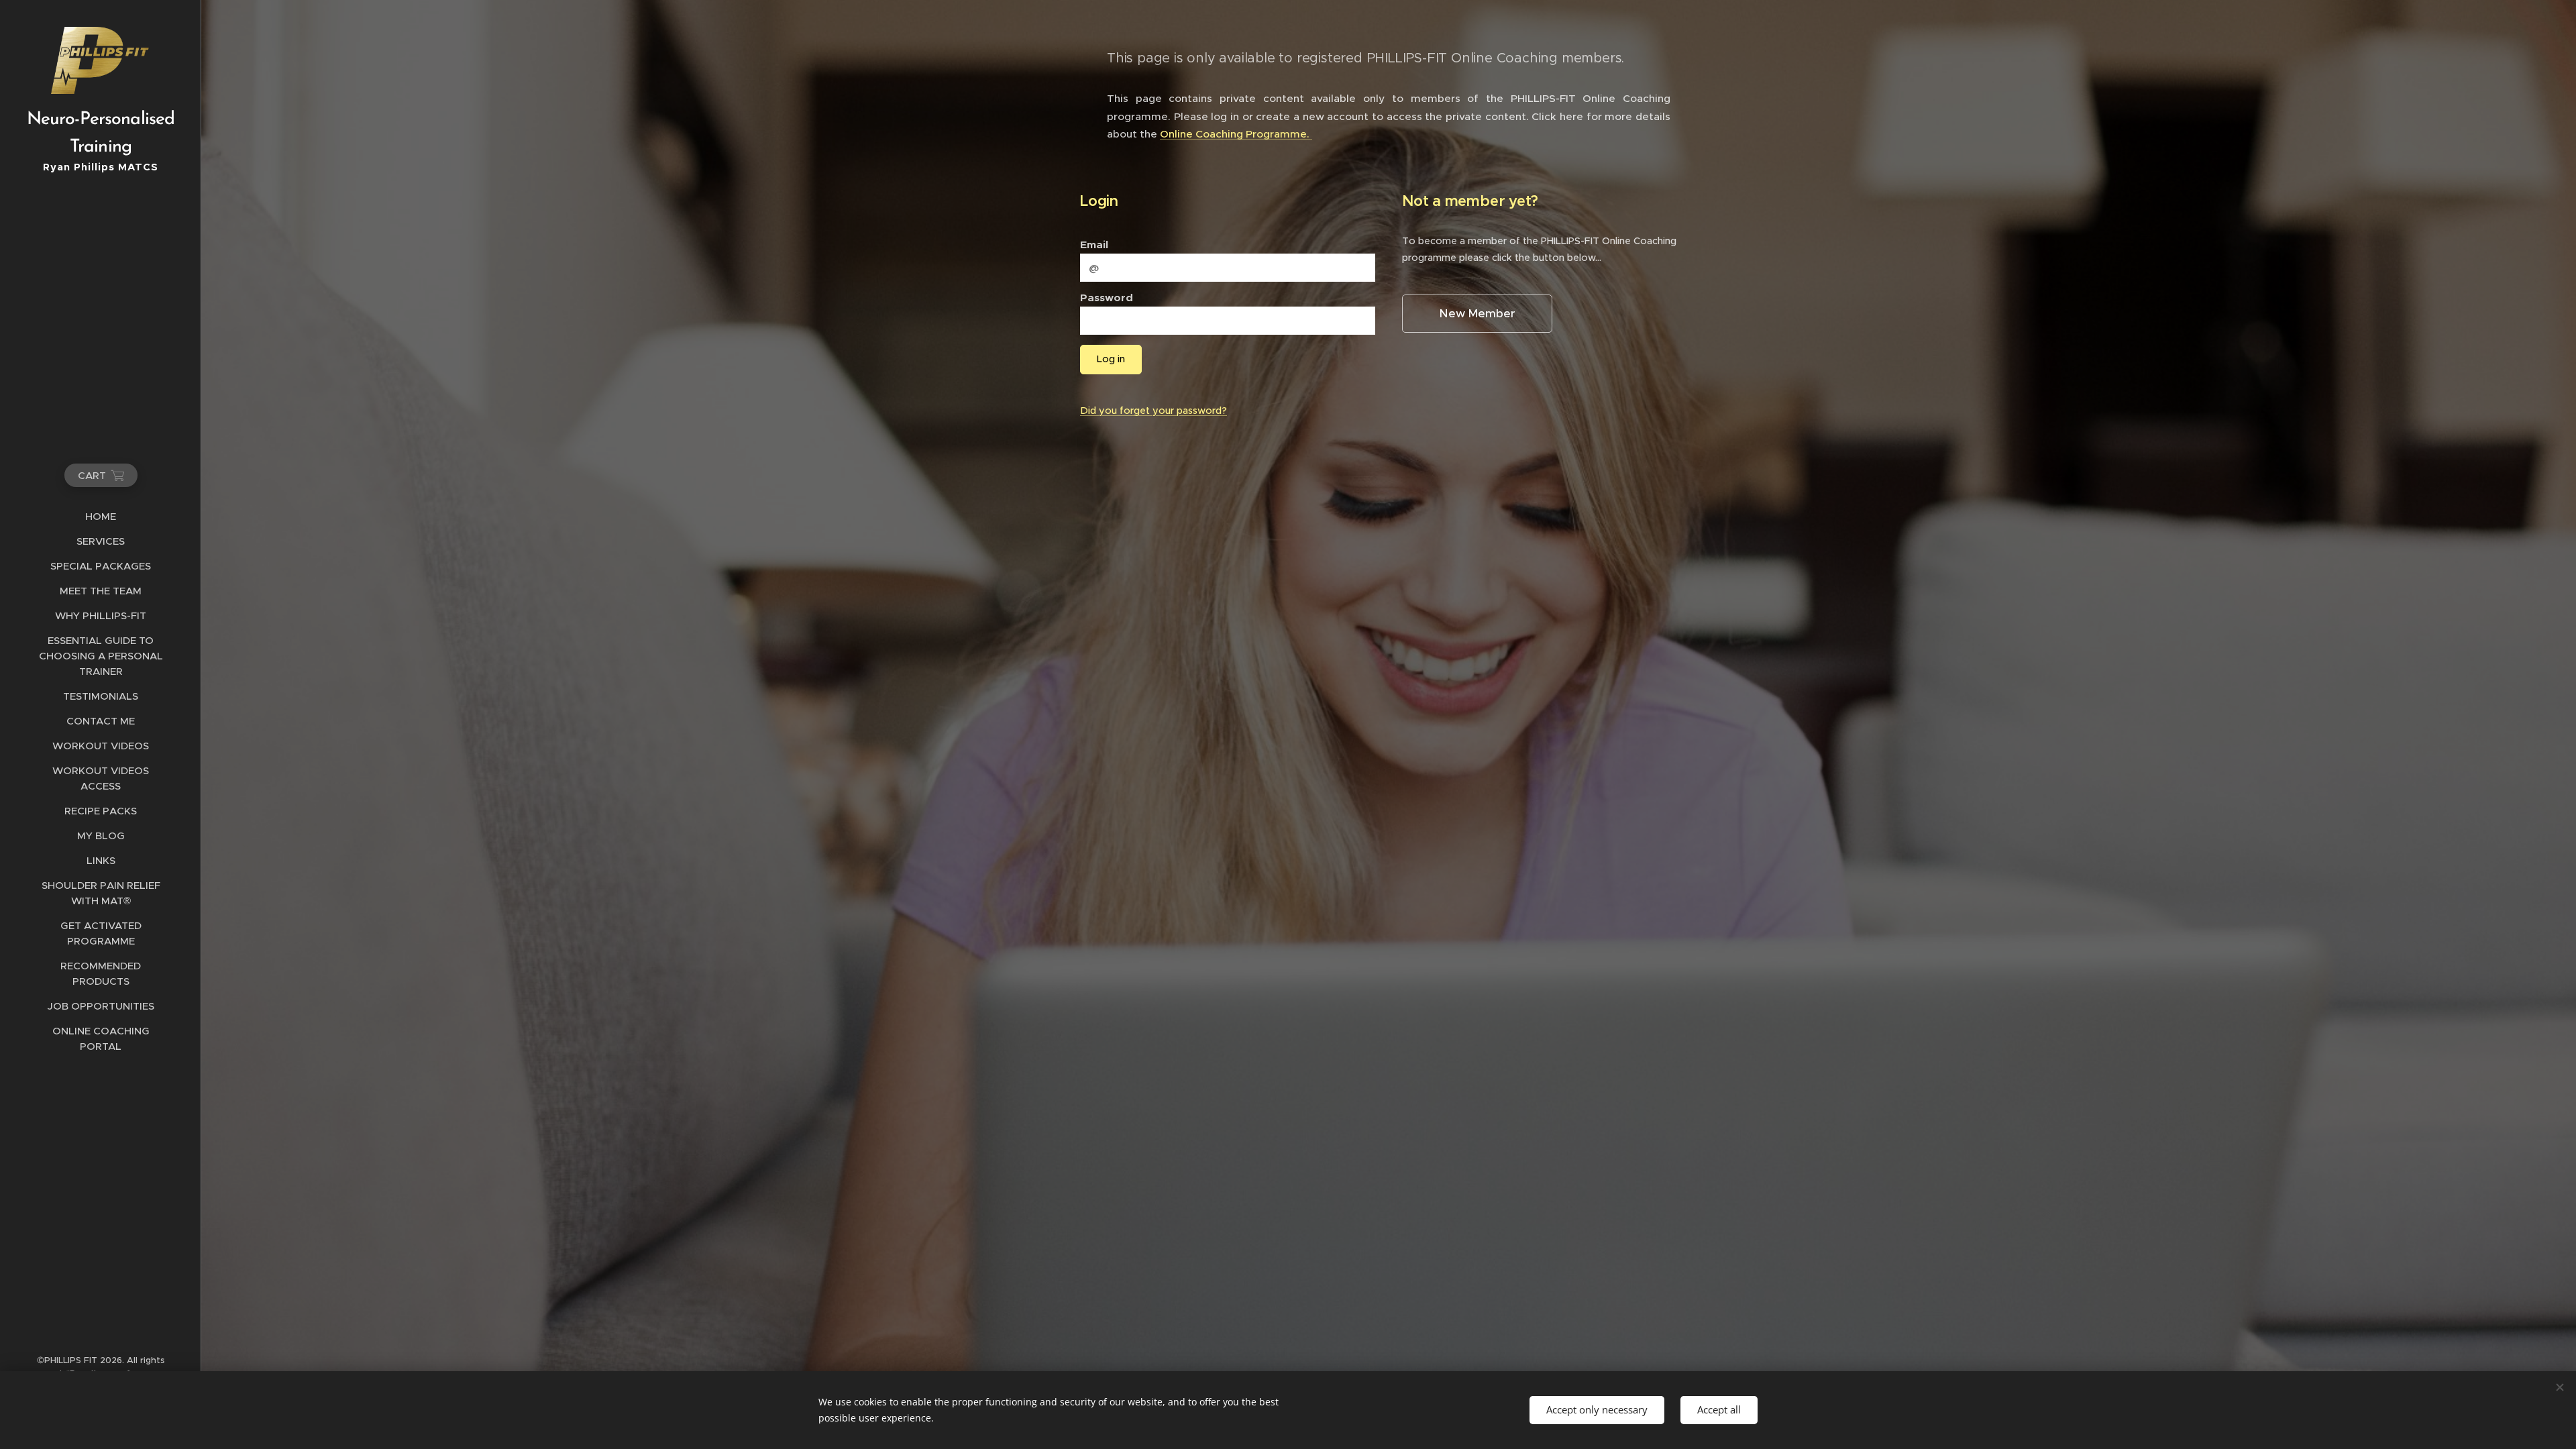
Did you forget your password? (1153, 411)
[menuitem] (101, 516)
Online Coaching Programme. (1236, 134)
